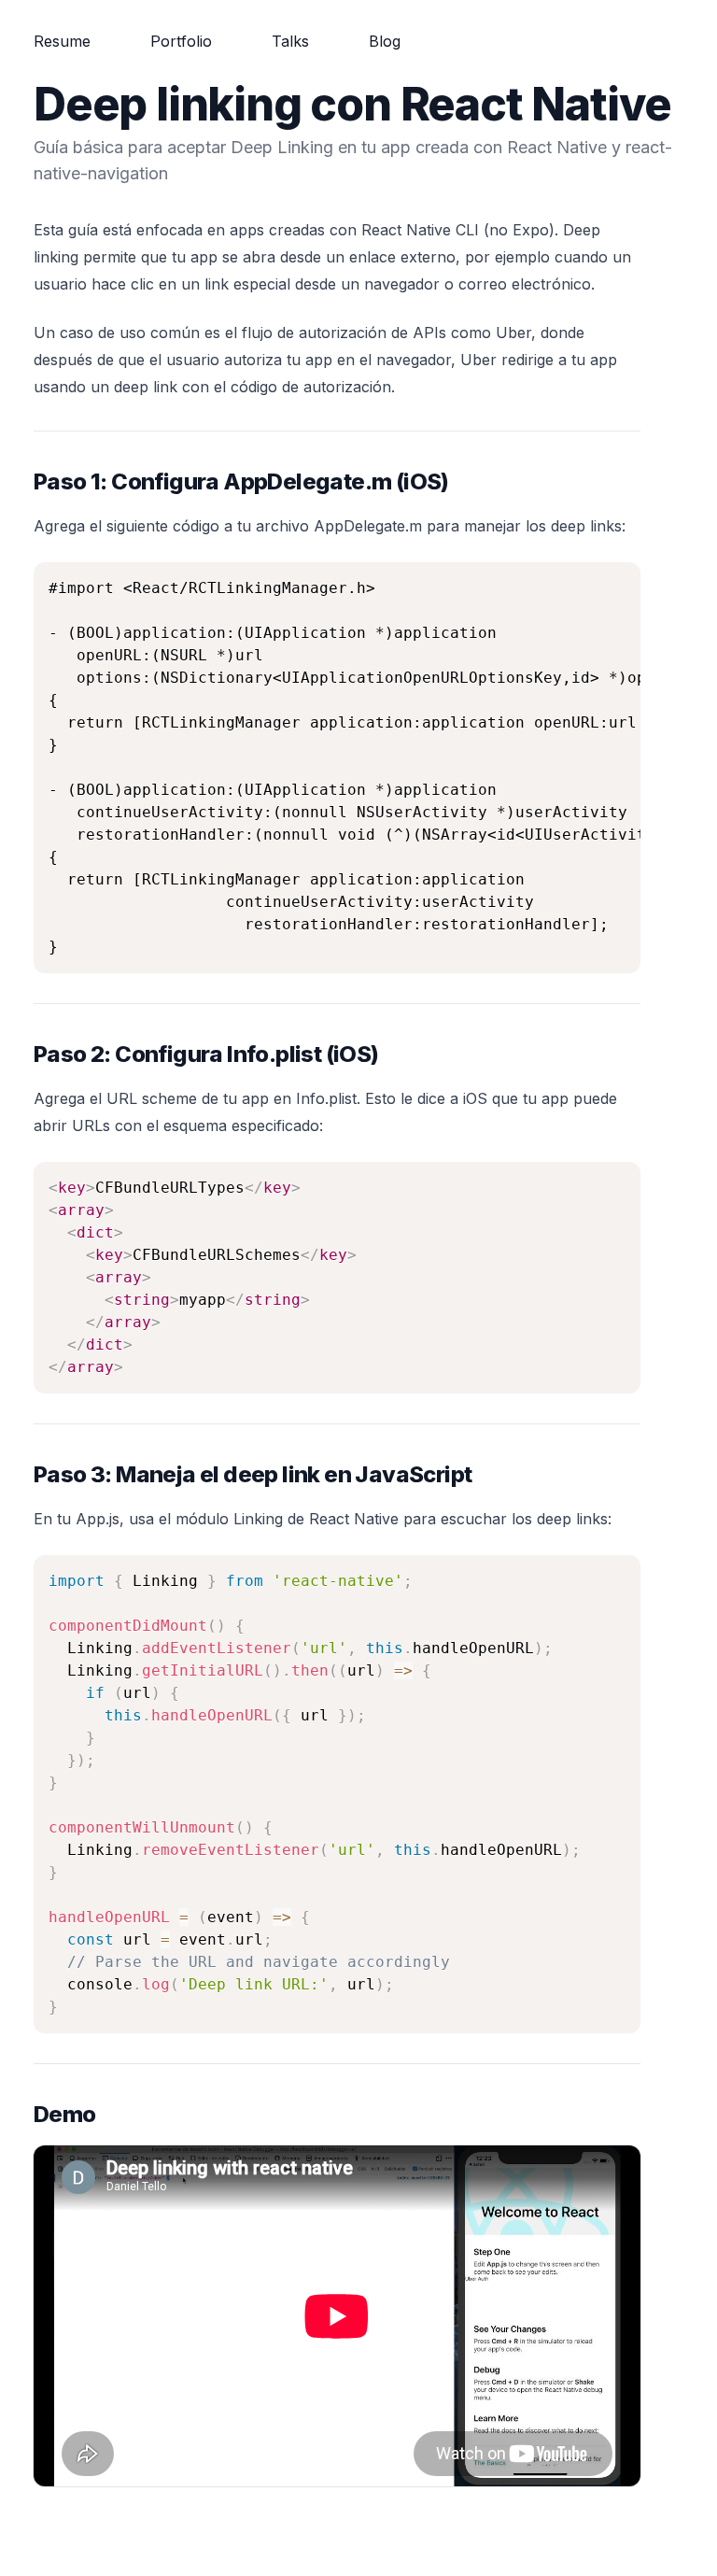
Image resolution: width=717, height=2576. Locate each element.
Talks (290, 41)
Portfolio (181, 41)
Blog (385, 41)
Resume (62, 41)
